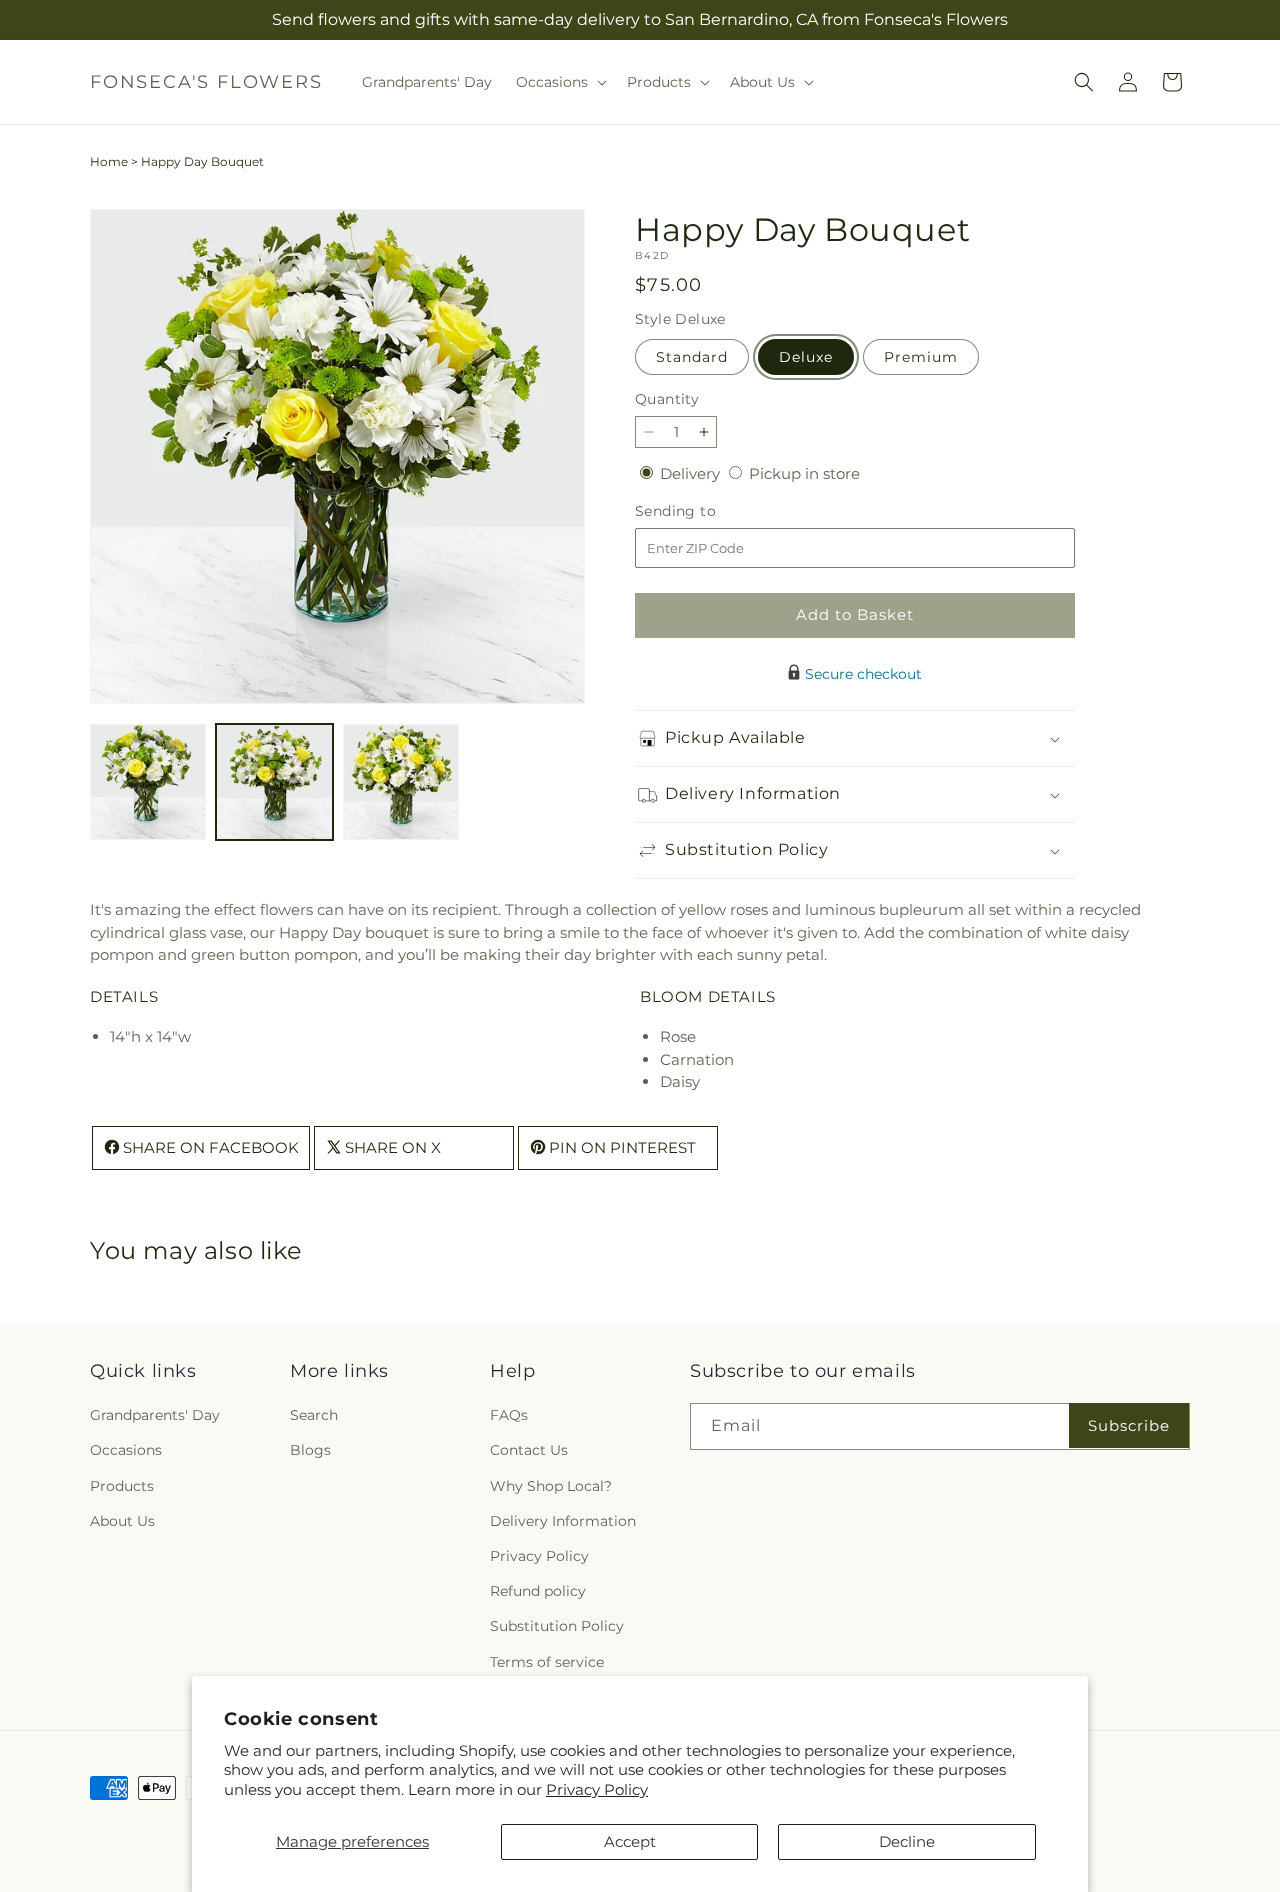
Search (314, 1416)
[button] (559, 82)
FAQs (509, 1416)
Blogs (310, 1451)
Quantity (667, 399)
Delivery (692, 473)
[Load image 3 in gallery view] (401, 782)
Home (109, 161)
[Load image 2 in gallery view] (274, 782)
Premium (921, 357)
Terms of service (547, 1662)
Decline (907, 1841)
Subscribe (1129, 1425)
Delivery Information (563, 1521)
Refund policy (538, 1592)
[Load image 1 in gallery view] (148, 782)
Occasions (126, 1451)
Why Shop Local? (551, 1486)
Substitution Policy (557, 1627)
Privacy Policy (597, 1789)
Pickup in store (804, 473)
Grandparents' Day (155, 1416)
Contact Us (529, 1451)
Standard (692, 357)
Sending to (705, 511)
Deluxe (806, 357)
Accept (630, 1841)
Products (122, 1486)
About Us (122, 1521)
